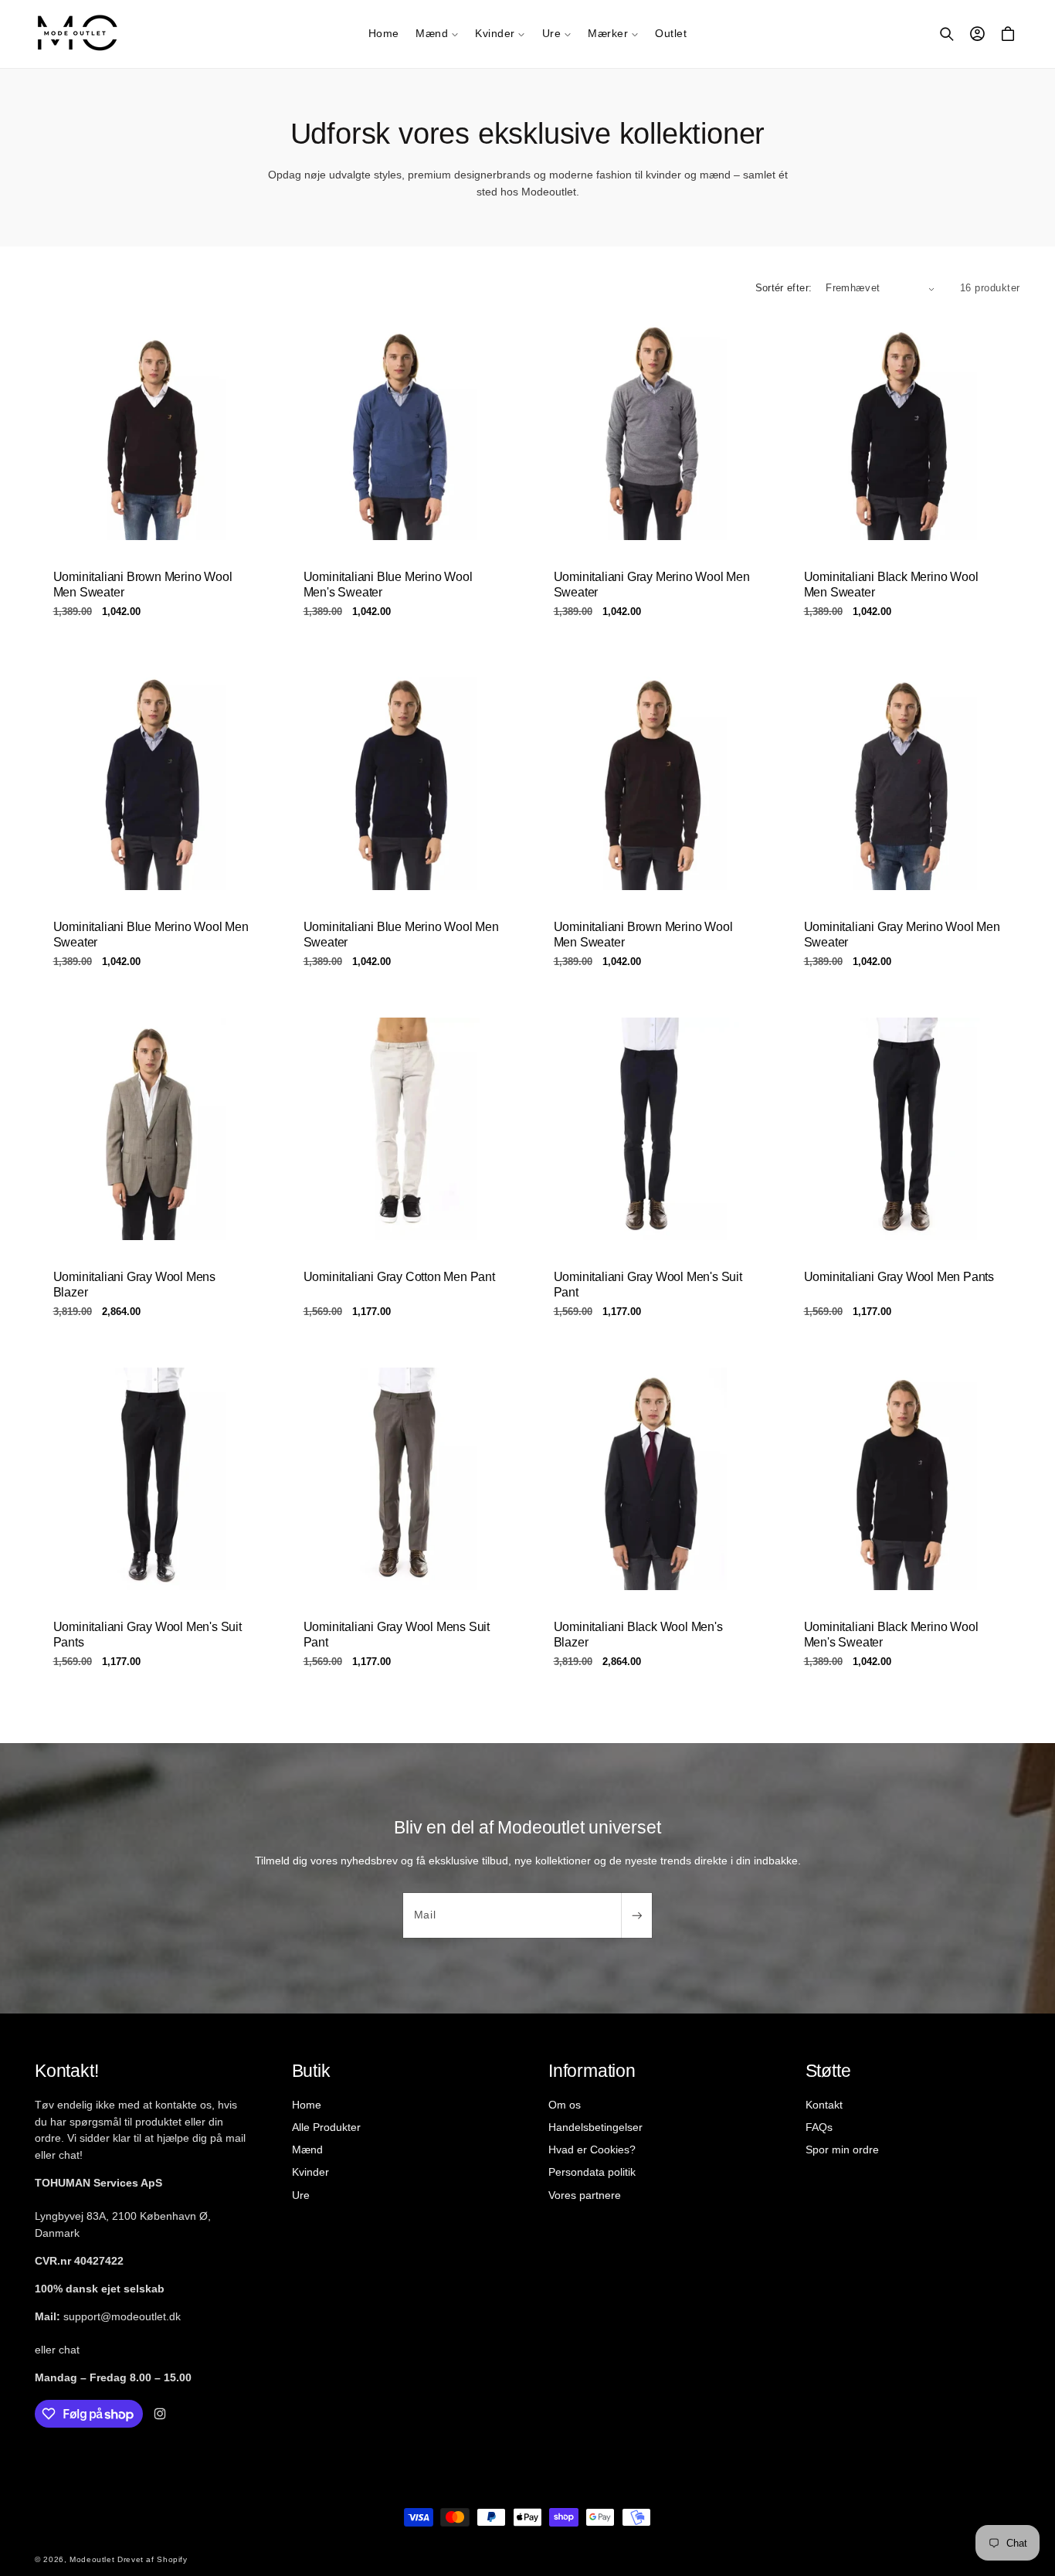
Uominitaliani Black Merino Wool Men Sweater (891, 584)
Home (307, 2105)
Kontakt (824, 2105)
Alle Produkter (326, 2127)
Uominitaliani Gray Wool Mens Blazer (134, 1285)
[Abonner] (636, 1915)
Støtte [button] (828, 2071)
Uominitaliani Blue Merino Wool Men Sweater (151, 934)
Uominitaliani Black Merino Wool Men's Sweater (891, 1635)
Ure (301, 2194)
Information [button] (592, 2071)
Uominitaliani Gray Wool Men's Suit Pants (148, 1635)
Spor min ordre (842, 2149)
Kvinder (310, 2172)
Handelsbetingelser (595, 2127)
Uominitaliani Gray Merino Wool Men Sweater (652, 584)
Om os (565, 2105)
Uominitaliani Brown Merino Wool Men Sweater (143, 584)
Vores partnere (585, 2194)
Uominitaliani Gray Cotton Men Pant (399, 1277)
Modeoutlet (92, 2559)
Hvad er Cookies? (592, 2149)
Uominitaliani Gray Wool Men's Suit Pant (648, 1285)
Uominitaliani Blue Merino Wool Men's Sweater (388, 584)
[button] (437, 34)
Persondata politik (592, 2172)
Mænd (307, 2149)
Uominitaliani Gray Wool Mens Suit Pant (397, 1635)
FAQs (819, 2127)
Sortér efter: (784, 288)
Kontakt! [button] (66, 2071)
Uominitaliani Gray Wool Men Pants (899, 1277)
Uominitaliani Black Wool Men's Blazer (638, 1635)
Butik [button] (311, 2071)
